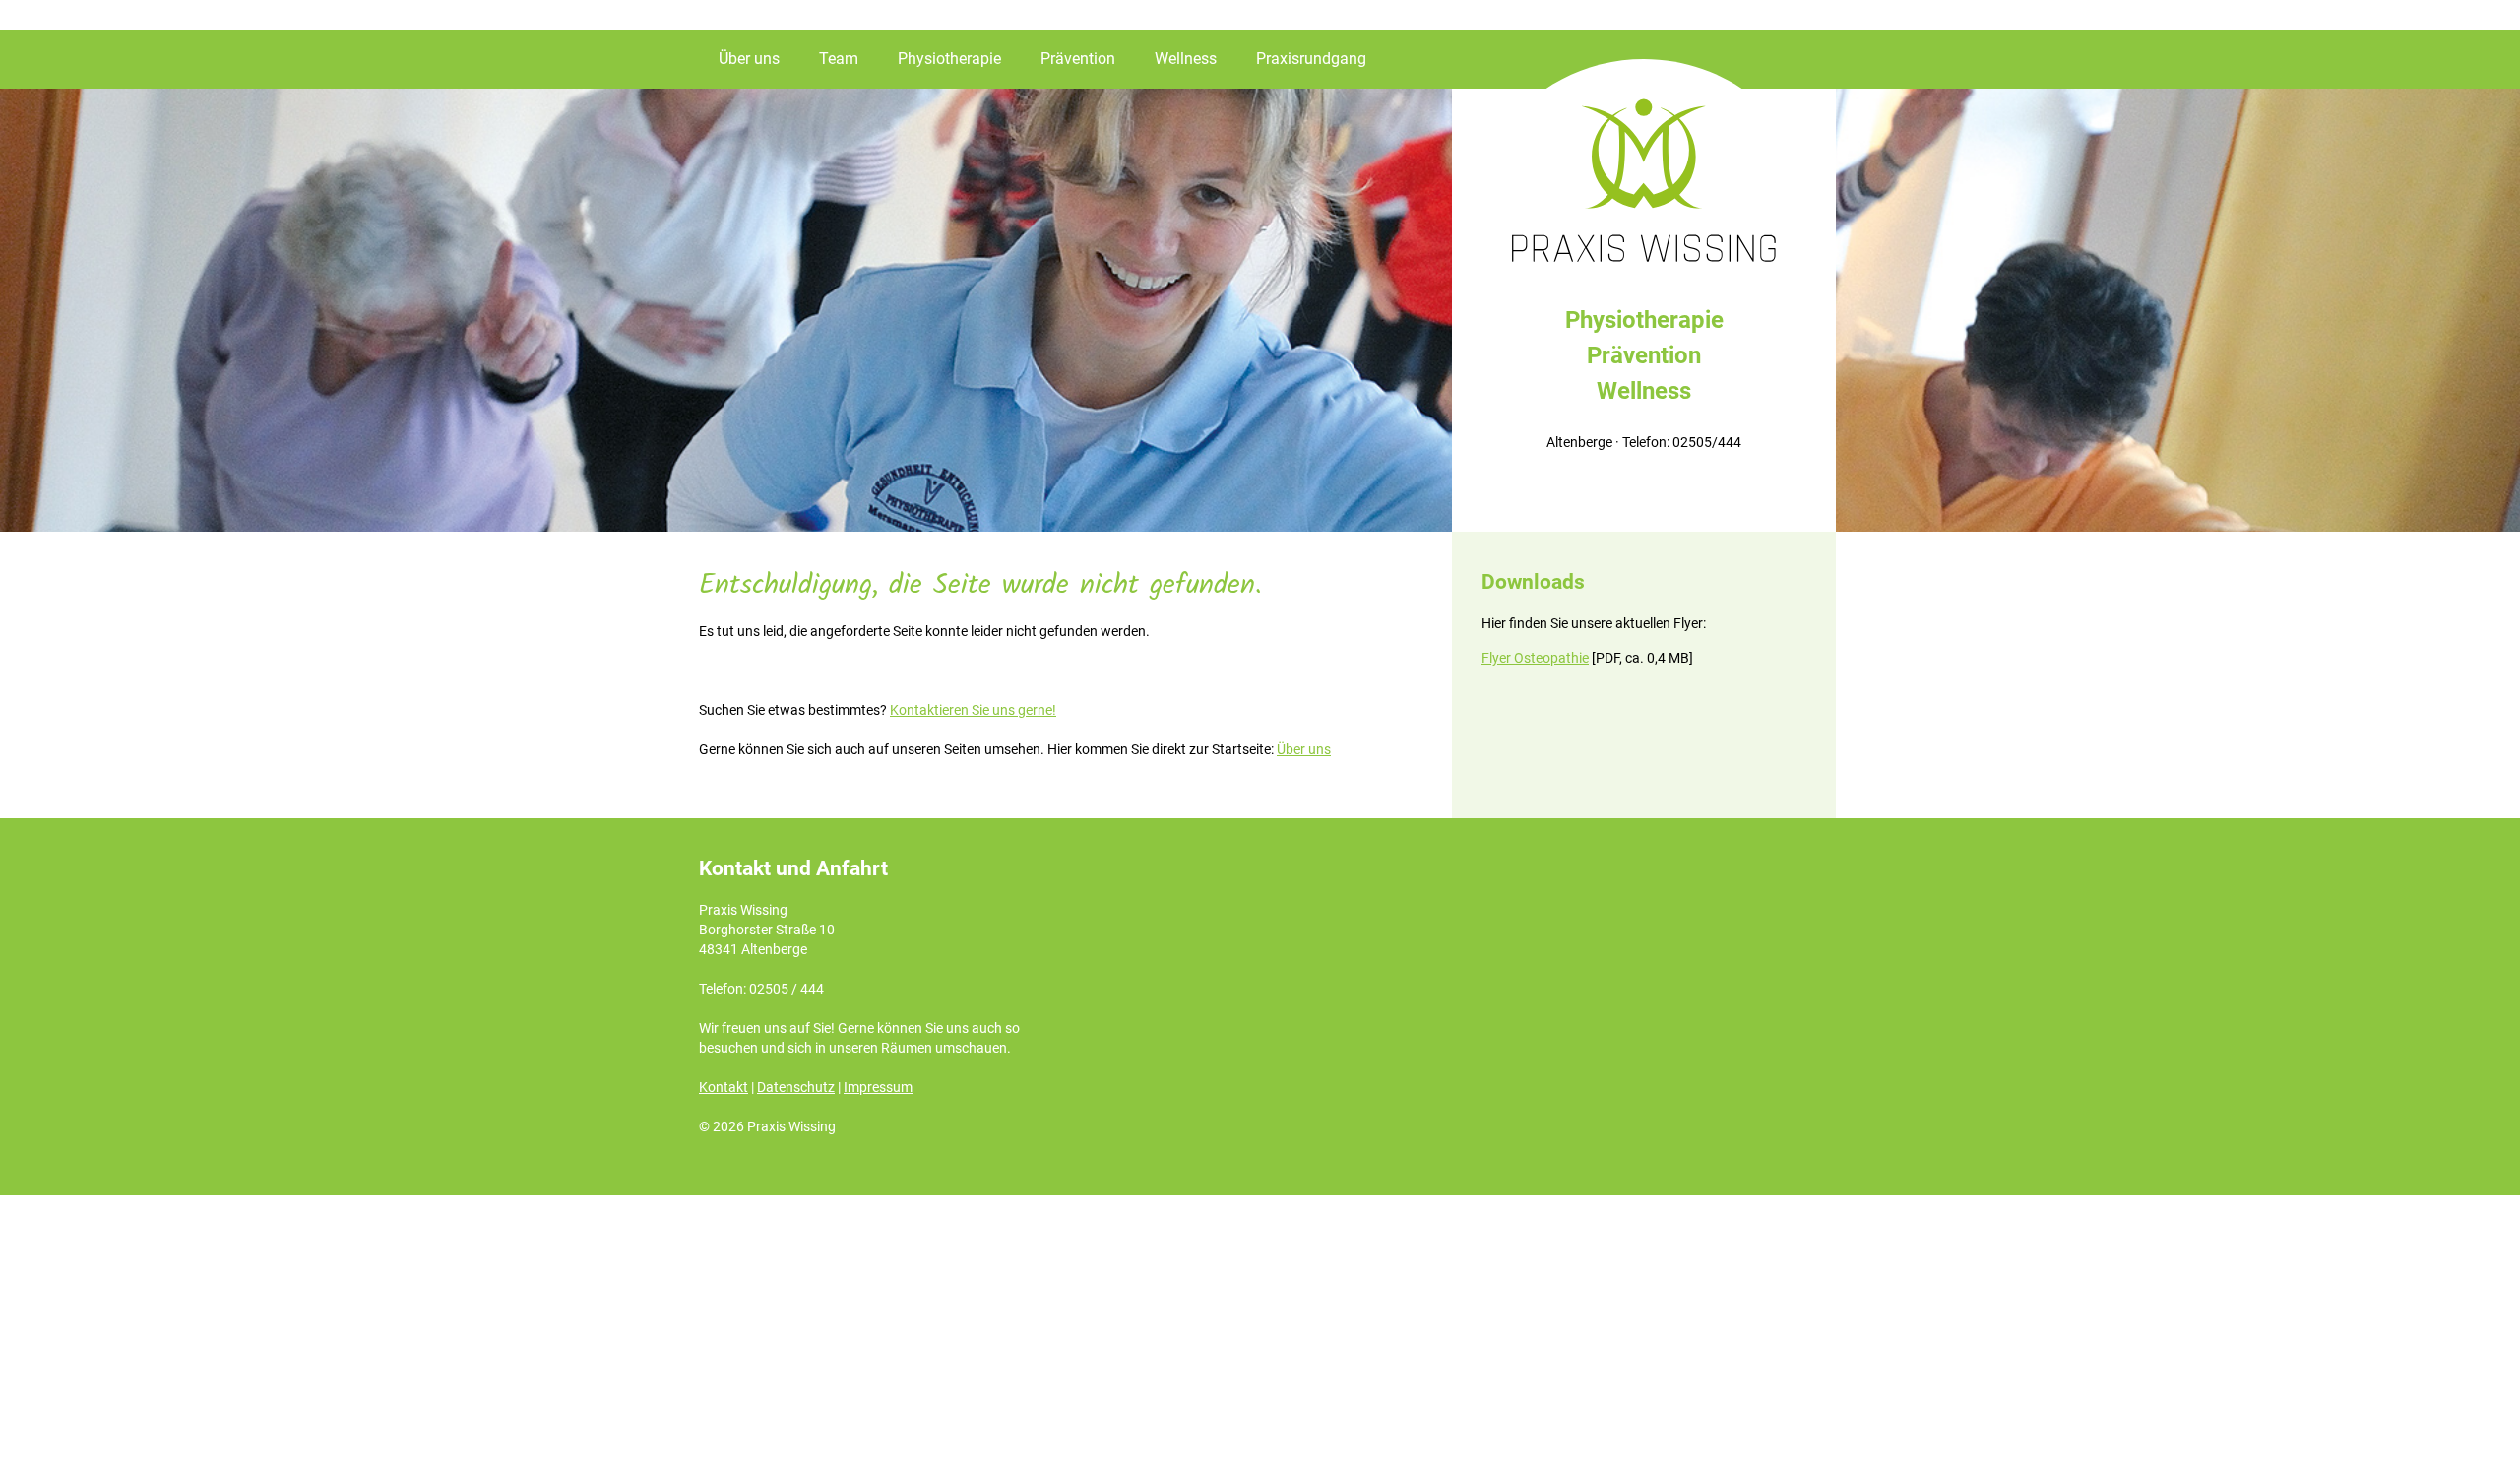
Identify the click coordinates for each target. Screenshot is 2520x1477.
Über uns (749, 59)
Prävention (1078, 59)
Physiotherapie (949, 59)
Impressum (878, 1087)
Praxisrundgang (1311, 59)
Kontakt (724, 1087)
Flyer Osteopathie (1535, 658)
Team (839, 59)
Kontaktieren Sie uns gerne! (973, 710)
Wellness (1186, 59)
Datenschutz (796, 1087)
